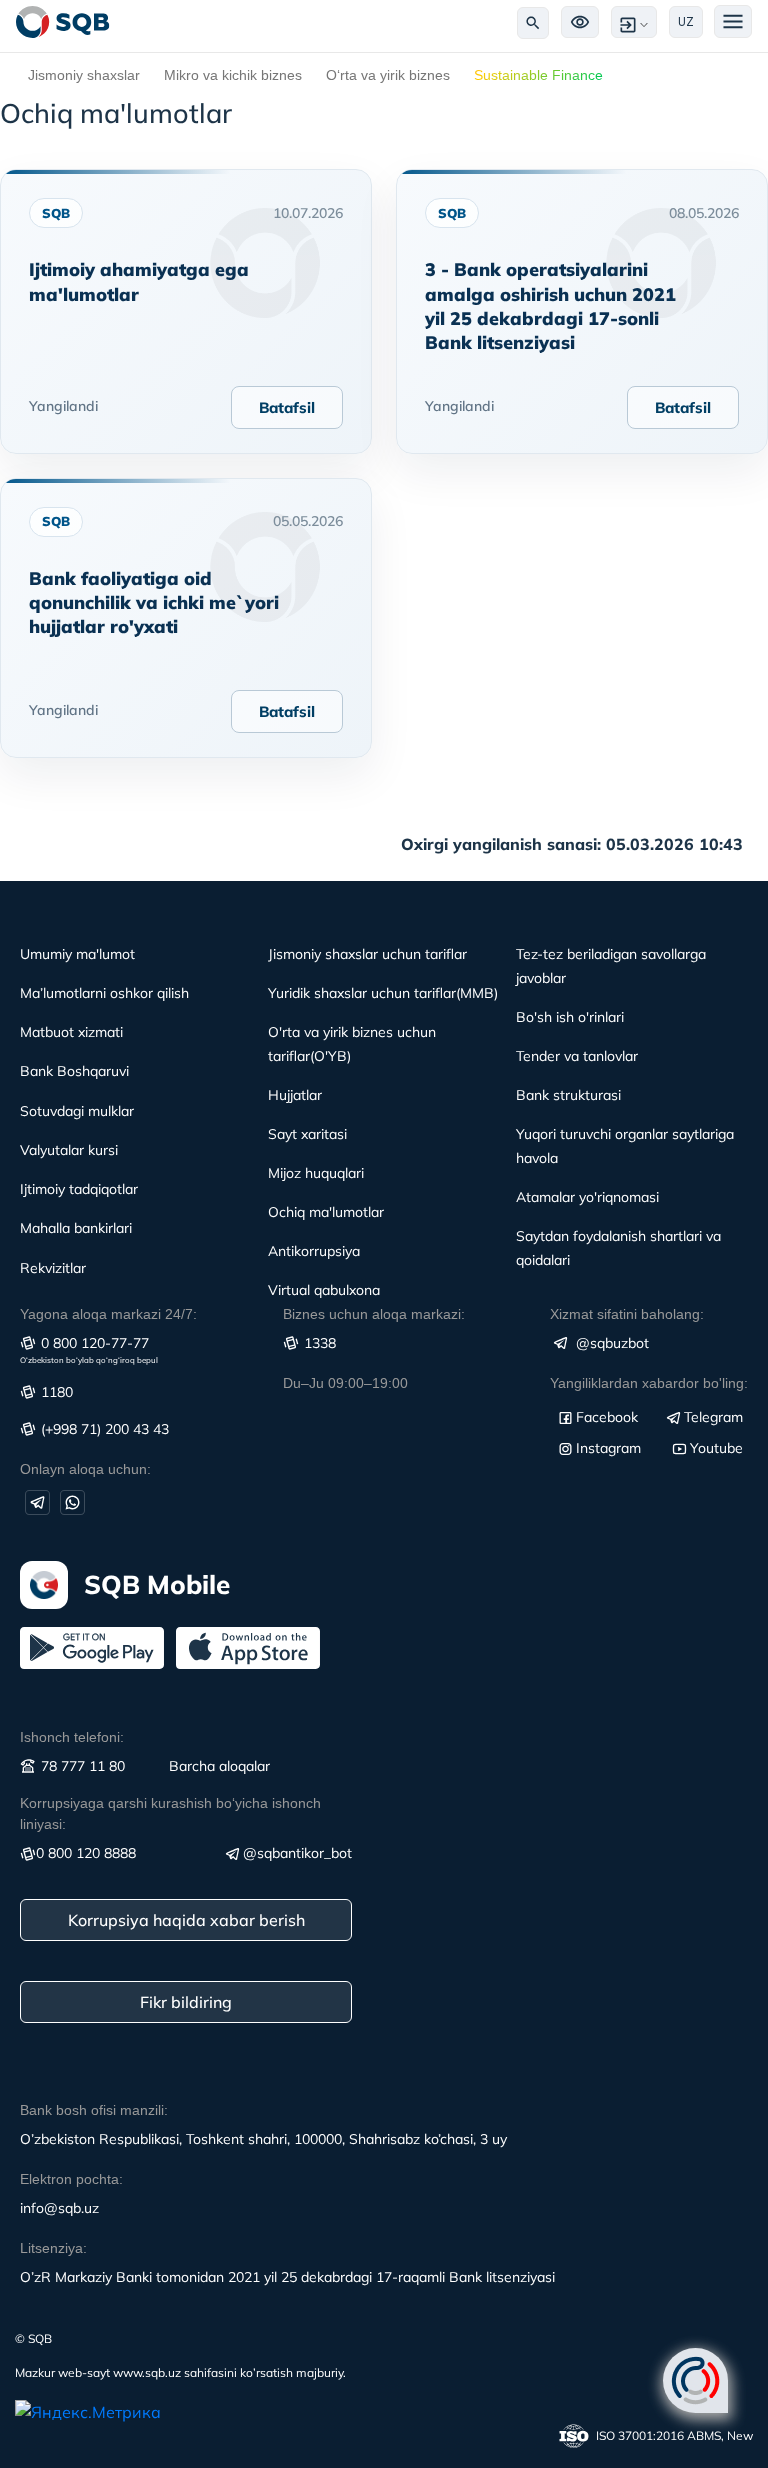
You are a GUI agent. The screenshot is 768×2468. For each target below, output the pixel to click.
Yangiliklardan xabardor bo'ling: (649, 1383)
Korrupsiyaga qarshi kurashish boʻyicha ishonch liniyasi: (170, 1813)
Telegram (713, 1417)
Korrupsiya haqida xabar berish (186, 1920)
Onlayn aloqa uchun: (85, 1469)
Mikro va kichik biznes (233, 75)
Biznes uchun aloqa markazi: (374, 1314)
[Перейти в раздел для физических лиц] (63, 22)
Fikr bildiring (186, 2002)
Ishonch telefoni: (72, 1737)
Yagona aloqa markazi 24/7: (108, 1314)
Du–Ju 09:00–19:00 (345, 1383)
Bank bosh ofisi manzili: (94, 2110)
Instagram (608, 1448)
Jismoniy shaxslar (84, 75)
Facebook (607, 1417)
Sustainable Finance (538, 75)
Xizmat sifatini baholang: (627, 1314)
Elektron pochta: (71, 2179)
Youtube (716, 1448)
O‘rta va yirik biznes (388, 75)
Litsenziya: (53, 2248)
